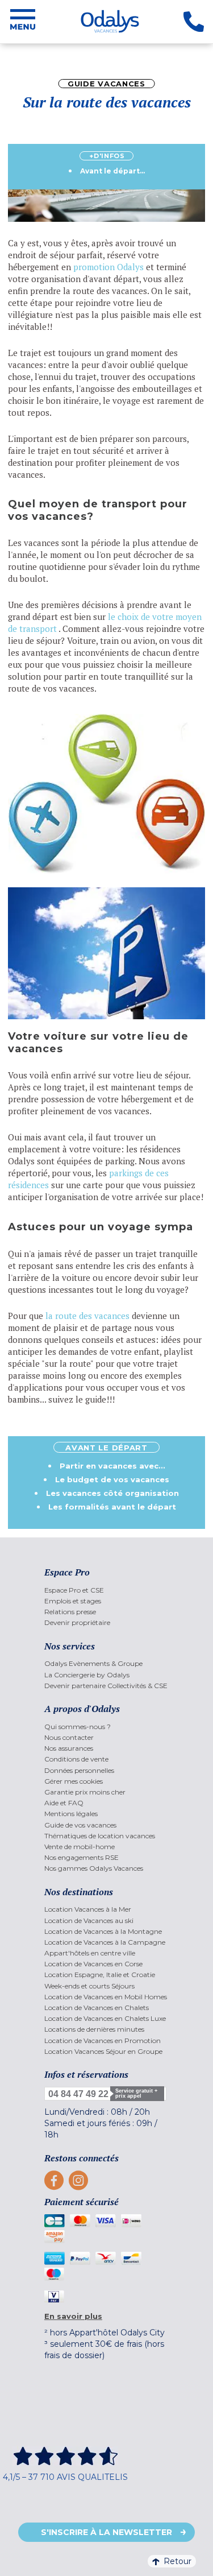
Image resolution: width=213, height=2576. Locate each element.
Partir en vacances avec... (112, 1466)
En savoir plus (73, 2316)
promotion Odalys (108, 267)
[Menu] (23, 22)
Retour (177, 2561)
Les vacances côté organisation (112, 1493)
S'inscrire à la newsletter (106, 2532)
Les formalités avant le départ (112, 1507)
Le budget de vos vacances (112, 1479)
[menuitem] (106, 1590)
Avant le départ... (112, 171)
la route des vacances (87, 1316)
